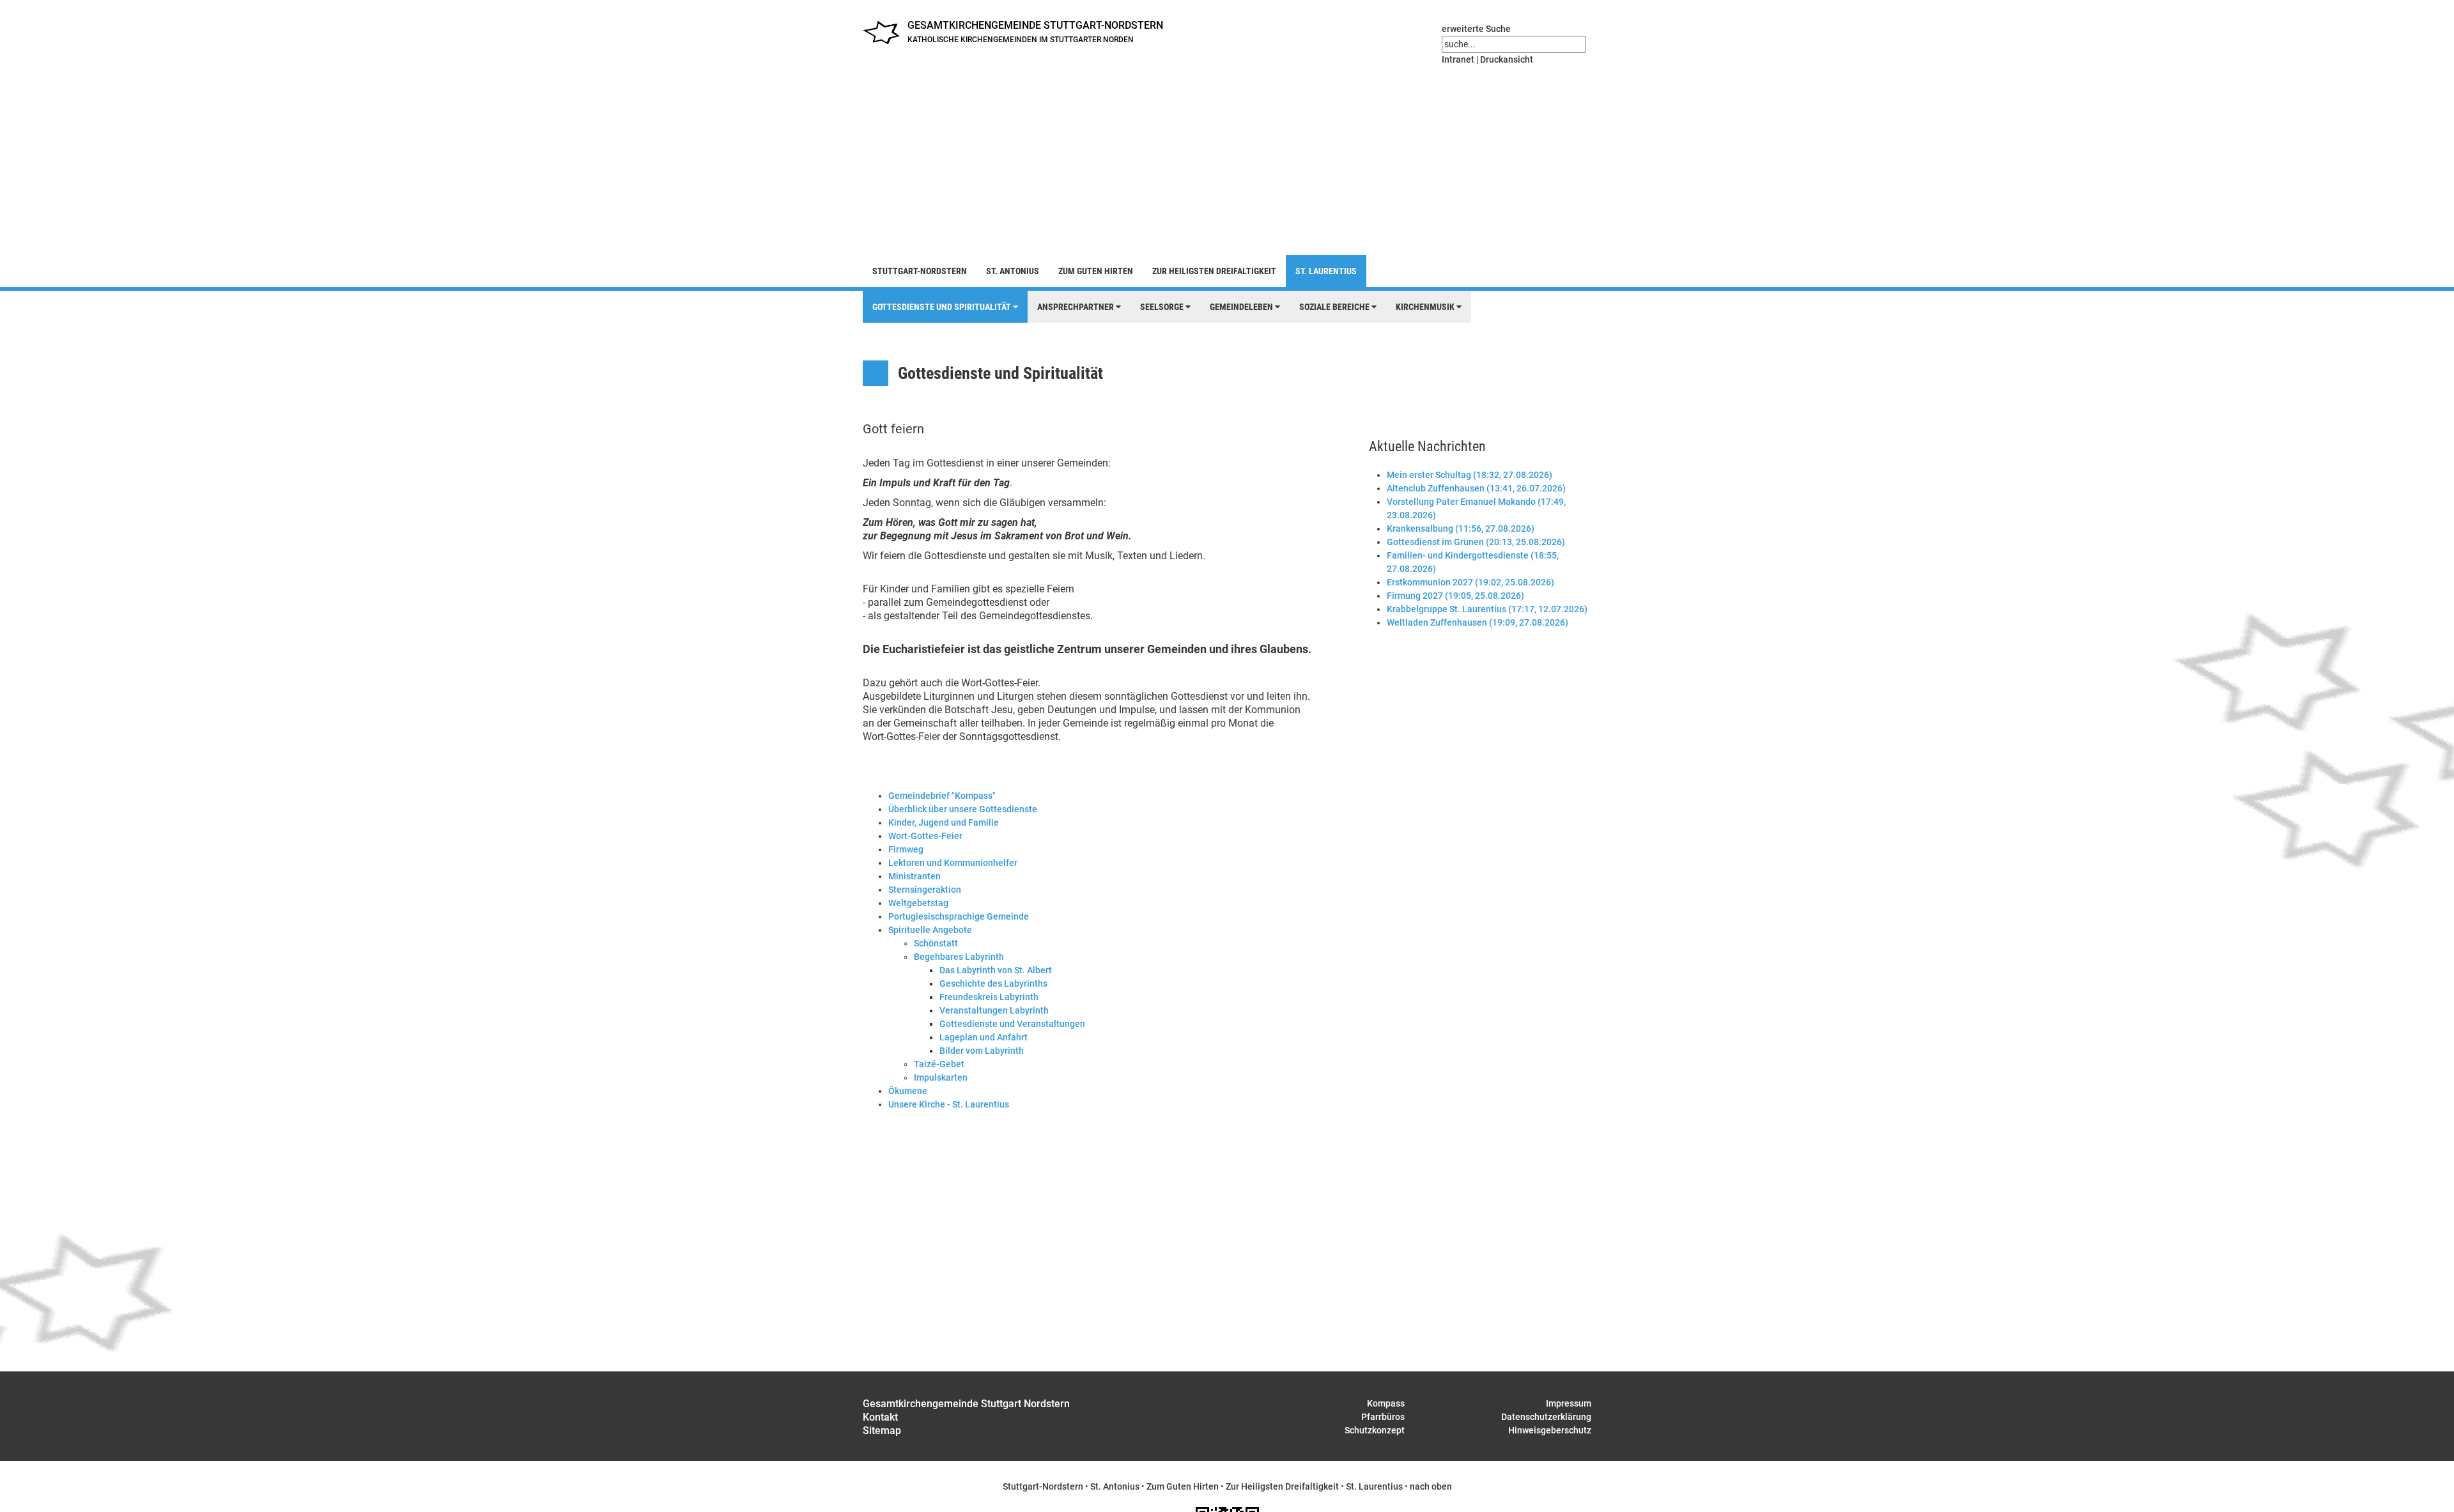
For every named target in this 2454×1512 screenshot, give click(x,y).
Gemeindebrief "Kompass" (942, 796)
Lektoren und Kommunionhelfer (953, 863)
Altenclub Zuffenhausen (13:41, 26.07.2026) (1476, 488)
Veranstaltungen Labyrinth (994, 1010)
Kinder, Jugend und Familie (944, 822)
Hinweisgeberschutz (1550, 1430)
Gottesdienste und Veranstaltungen (1012, 1024)
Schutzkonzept (1375, 1430)
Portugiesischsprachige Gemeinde (959, 916)
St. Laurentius (1326, 271)
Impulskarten (941, 1077)
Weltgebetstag (918, 903)
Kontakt (880, 1417)
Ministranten (914, 876)
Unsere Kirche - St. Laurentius (949, 1104)
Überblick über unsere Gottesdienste (963, 809)
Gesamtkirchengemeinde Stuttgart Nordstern (966, 1404)
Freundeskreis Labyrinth (989, 997)
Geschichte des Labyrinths (993, 984)
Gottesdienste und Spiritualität (943, 307)
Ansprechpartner (1077, 307)
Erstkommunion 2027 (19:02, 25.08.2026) (1470, 582)
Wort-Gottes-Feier (925, 836)
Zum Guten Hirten (1096, 271)
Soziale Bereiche (1335, 307)
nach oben (1431, 1486)
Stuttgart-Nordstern (920, 271)
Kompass (1386, 1403)
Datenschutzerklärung (1546, 1417)
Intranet (1458, 59)
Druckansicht (1507, 59)
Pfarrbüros (1383, 1417)
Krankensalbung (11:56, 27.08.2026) (1461, 528)
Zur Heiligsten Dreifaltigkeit (1214, 271)
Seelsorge (1163, 307)
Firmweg (906, 849)
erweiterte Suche (1476, 29)
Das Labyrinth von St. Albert (996, 970)
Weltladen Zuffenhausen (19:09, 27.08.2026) (1478, 622)
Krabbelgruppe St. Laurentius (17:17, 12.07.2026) (1487, 609)
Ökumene (908, 1091)
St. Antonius (1013, 271)
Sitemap (882, 1431)
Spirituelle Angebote (930, 930)
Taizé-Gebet (939, 1064)
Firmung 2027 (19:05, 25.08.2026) (1455, 596)
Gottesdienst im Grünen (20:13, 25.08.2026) (1476, 542)
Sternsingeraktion (925, 890)
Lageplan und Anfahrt (984, 1037)
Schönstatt (936, 943)
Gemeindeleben (1242, 307)
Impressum (1569, 1403)
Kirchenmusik (1426, 307)
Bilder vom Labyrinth (982, 1051)
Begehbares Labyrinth (959, 957)
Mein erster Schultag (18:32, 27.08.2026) (1470, 475)
